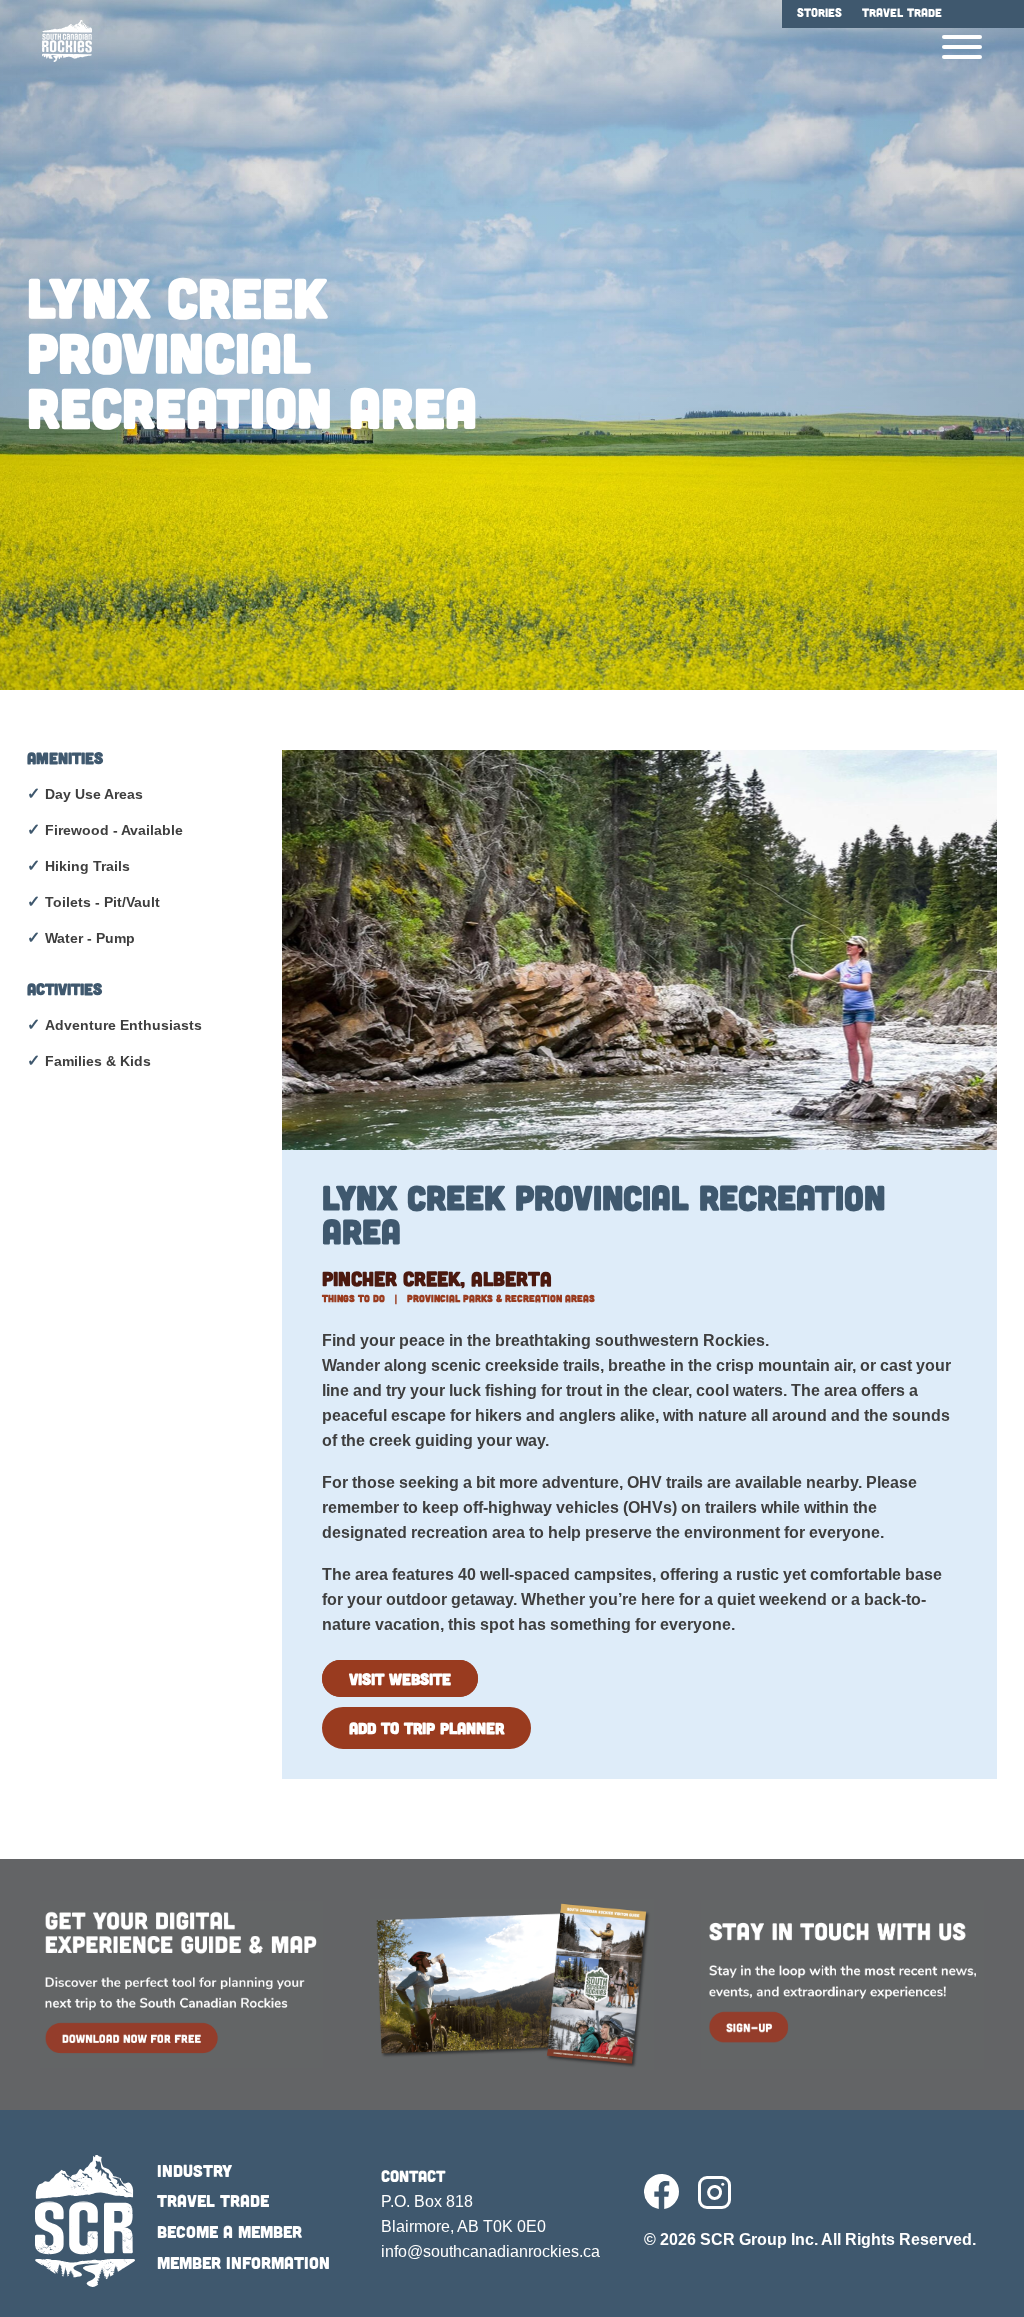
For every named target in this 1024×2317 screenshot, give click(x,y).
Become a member (229, 2231)
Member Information (243, 2262)
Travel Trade (213, 2200)
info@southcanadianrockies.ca (490, 2251)
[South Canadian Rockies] (59, 41)
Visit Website (400, 1678)
